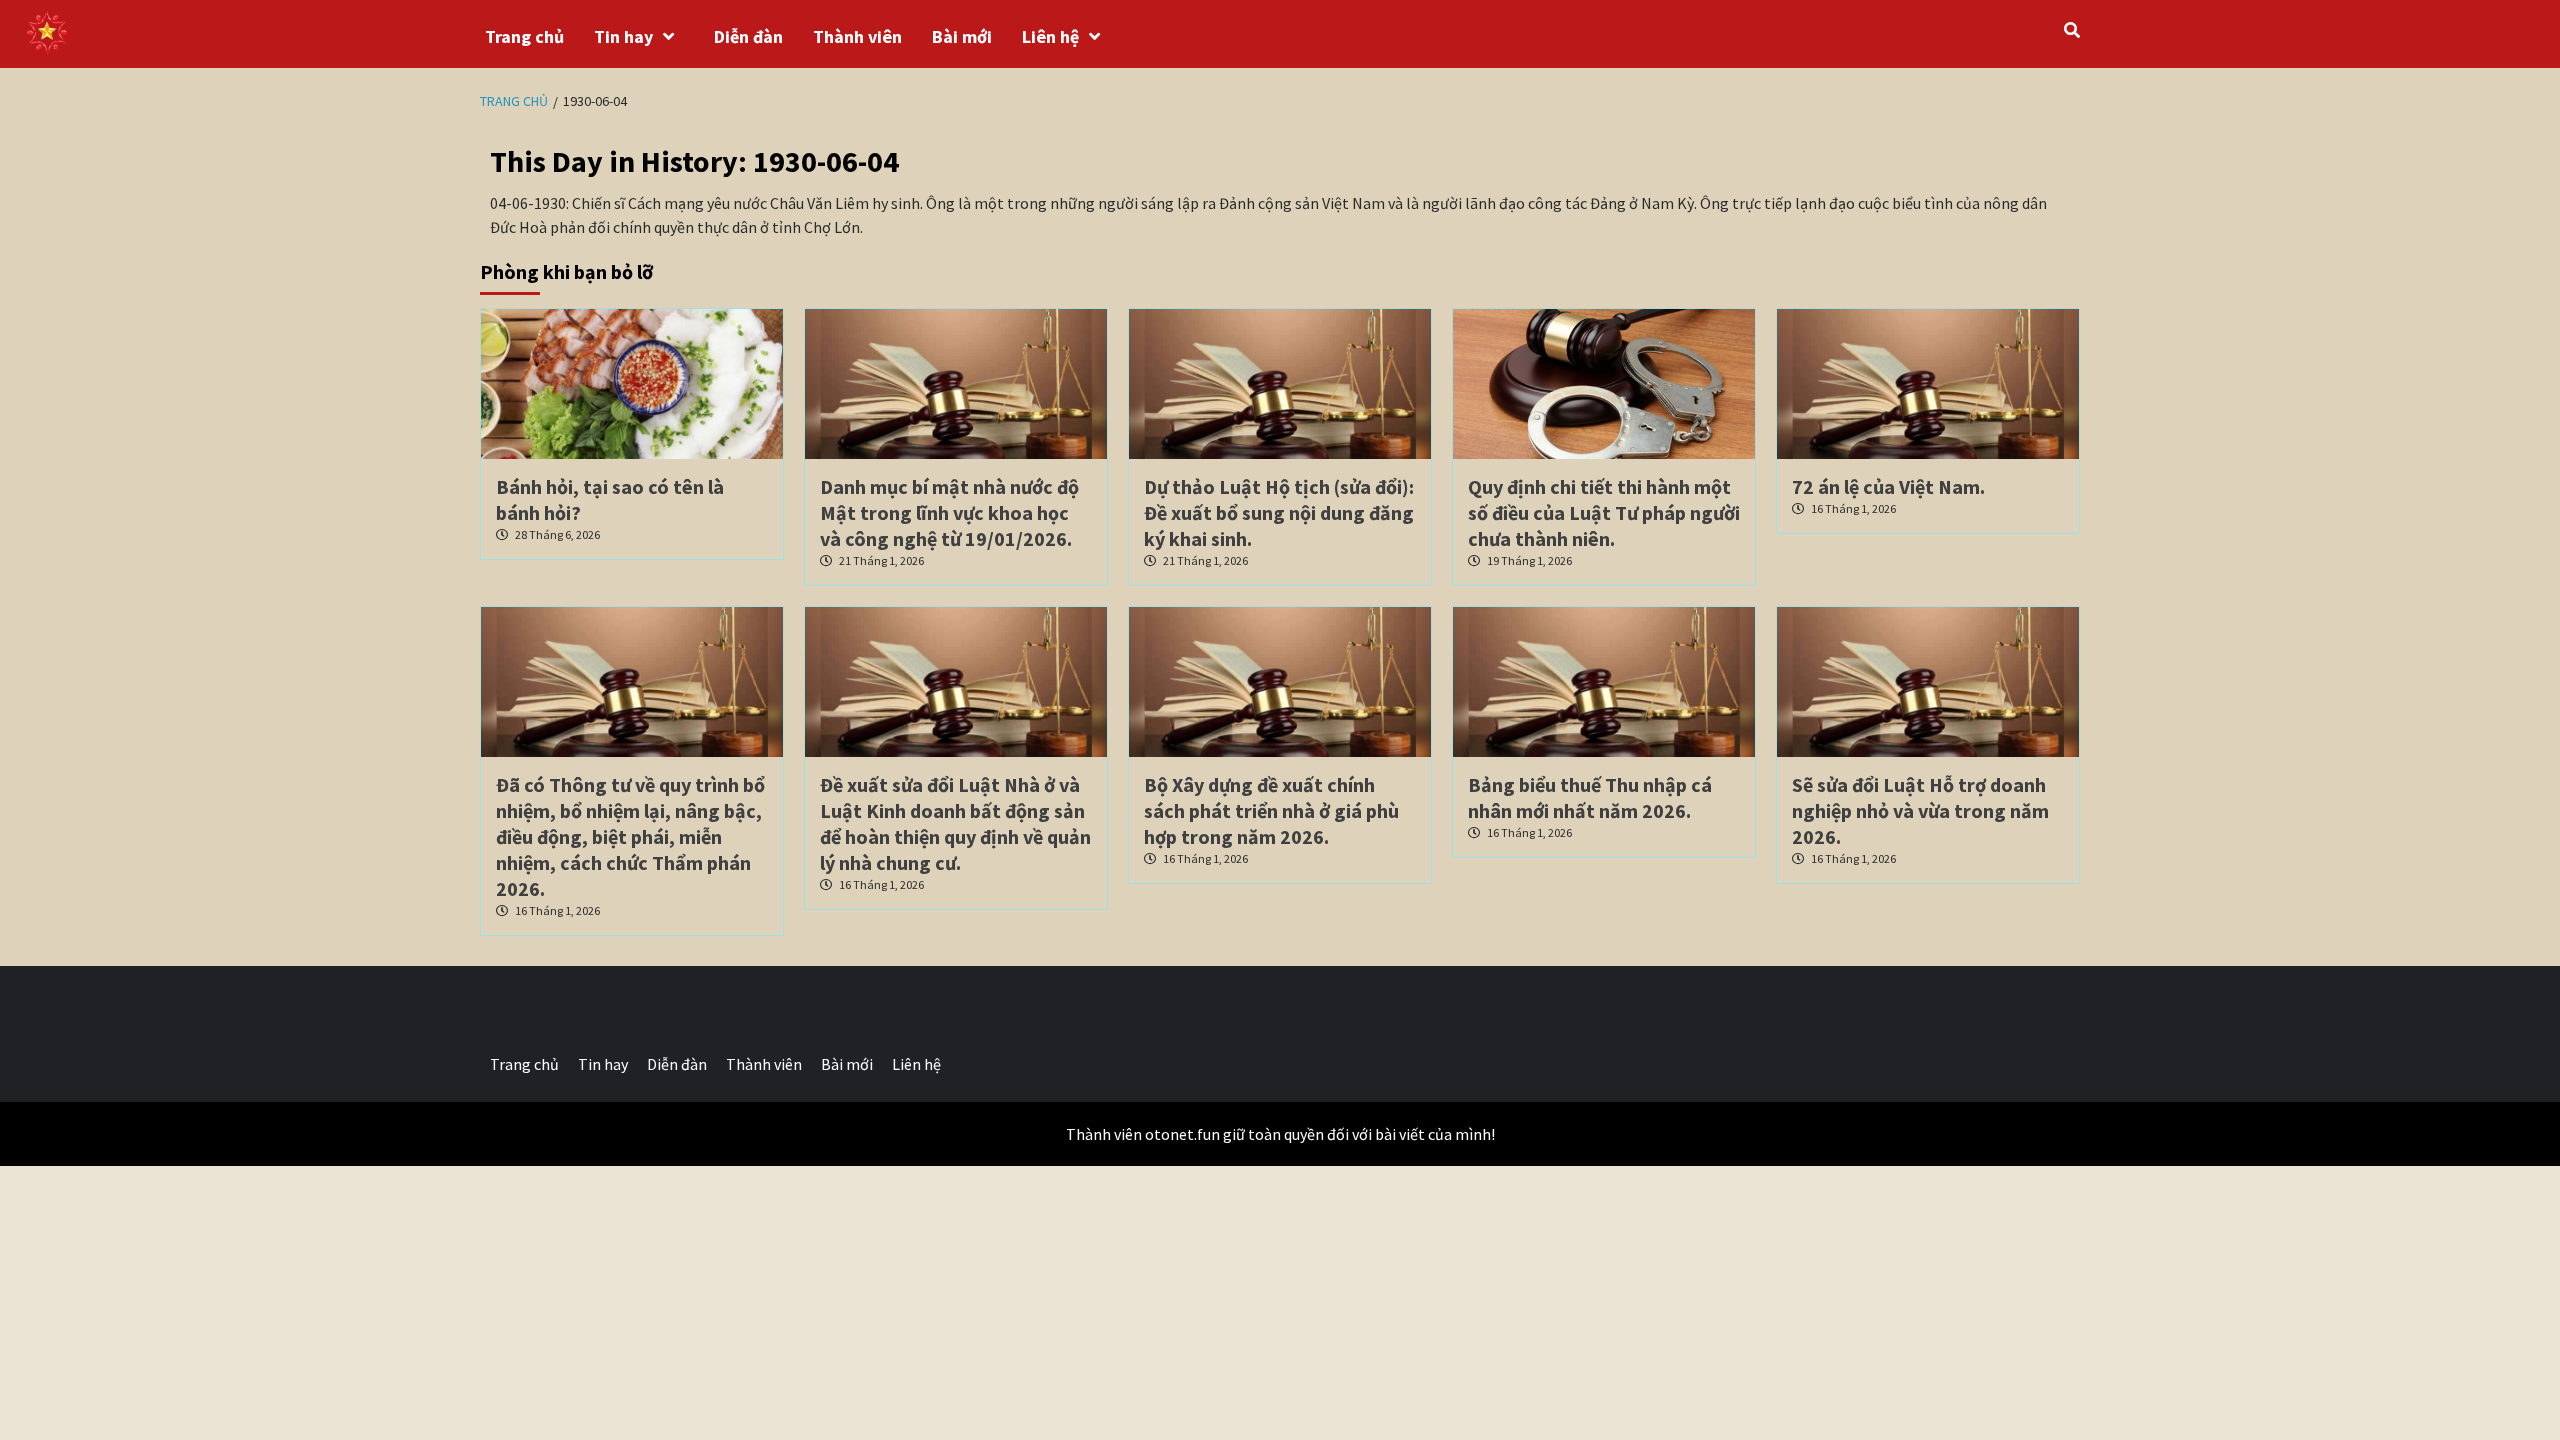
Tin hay (623, 36)
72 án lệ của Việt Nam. (1888, 486)
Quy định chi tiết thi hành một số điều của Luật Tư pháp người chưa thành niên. (1604, 512)
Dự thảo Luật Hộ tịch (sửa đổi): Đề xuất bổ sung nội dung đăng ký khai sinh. (1279, 512)
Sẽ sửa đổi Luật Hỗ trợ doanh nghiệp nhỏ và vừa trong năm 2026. (1920, 810)
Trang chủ (524, 36)
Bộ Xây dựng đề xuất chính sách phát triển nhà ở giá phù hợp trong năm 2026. (1271, 810)
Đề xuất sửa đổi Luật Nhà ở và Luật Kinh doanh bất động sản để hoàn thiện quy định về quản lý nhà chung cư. (955, 823)
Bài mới (962, 36)
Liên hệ (1050, 36)
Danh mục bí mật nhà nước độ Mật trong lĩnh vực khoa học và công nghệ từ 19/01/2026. (949, 512)
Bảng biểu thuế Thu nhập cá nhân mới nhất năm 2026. (1590, 797)
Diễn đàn (748, 36)
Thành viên (857, 36)
